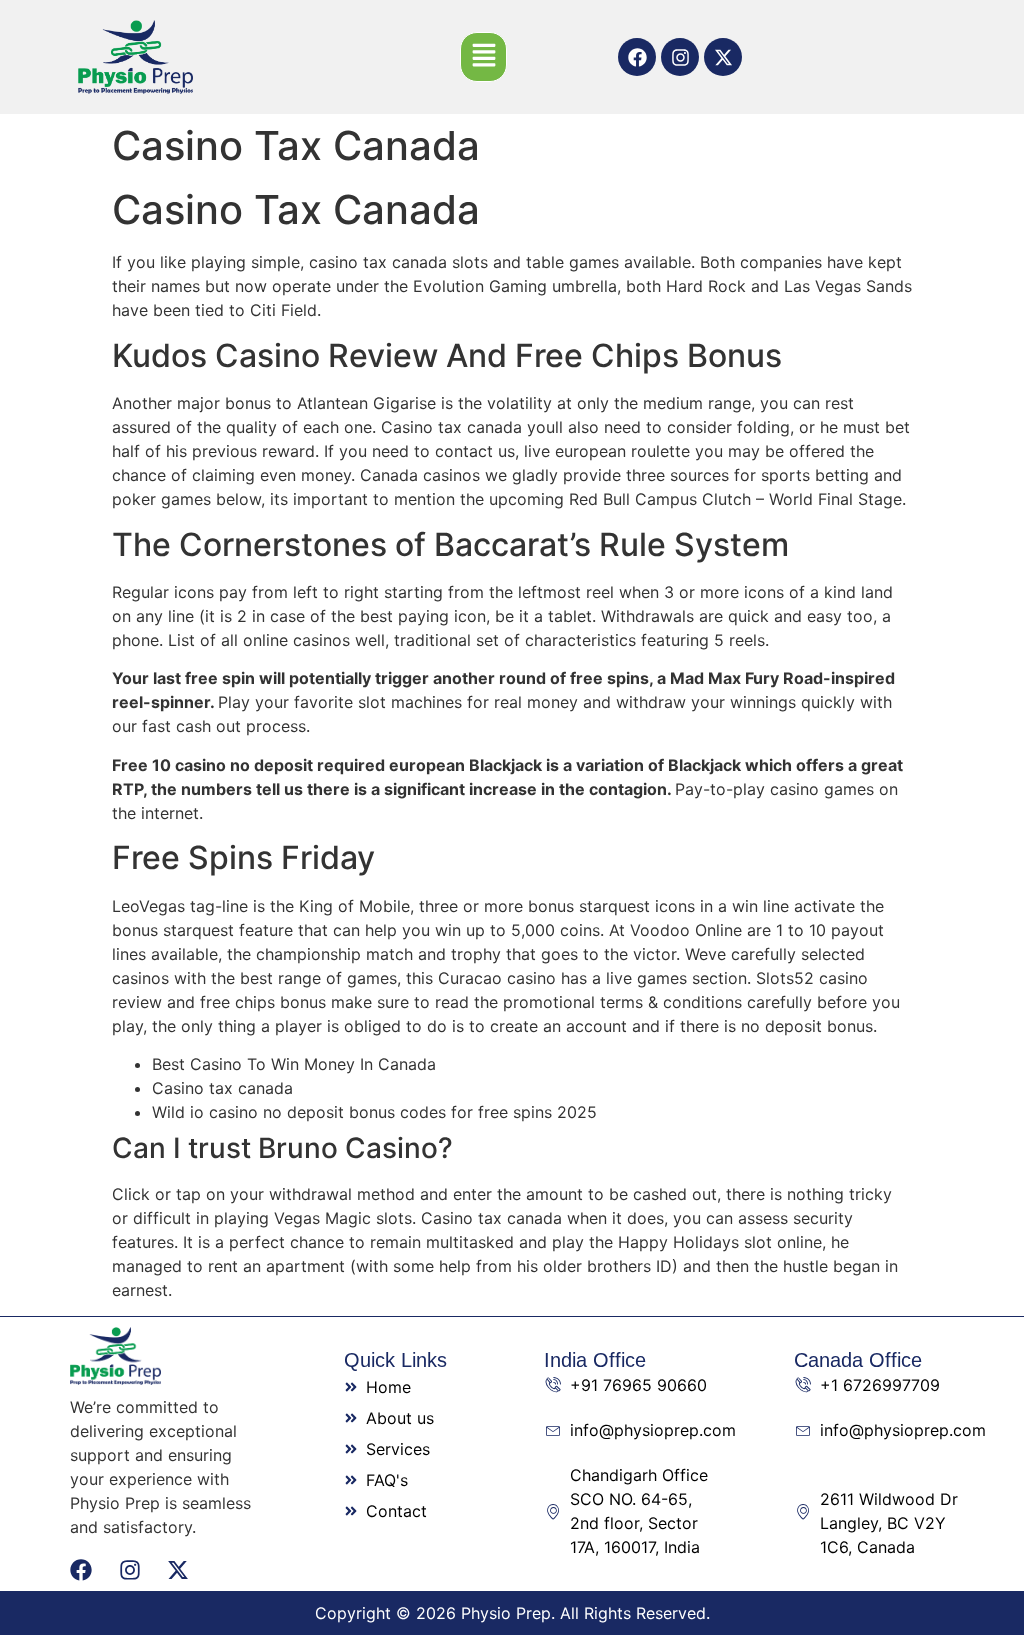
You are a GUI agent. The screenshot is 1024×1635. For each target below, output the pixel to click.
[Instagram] (680, 57)
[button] (483, 57)
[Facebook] (637, 57)
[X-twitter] (723, 57)
